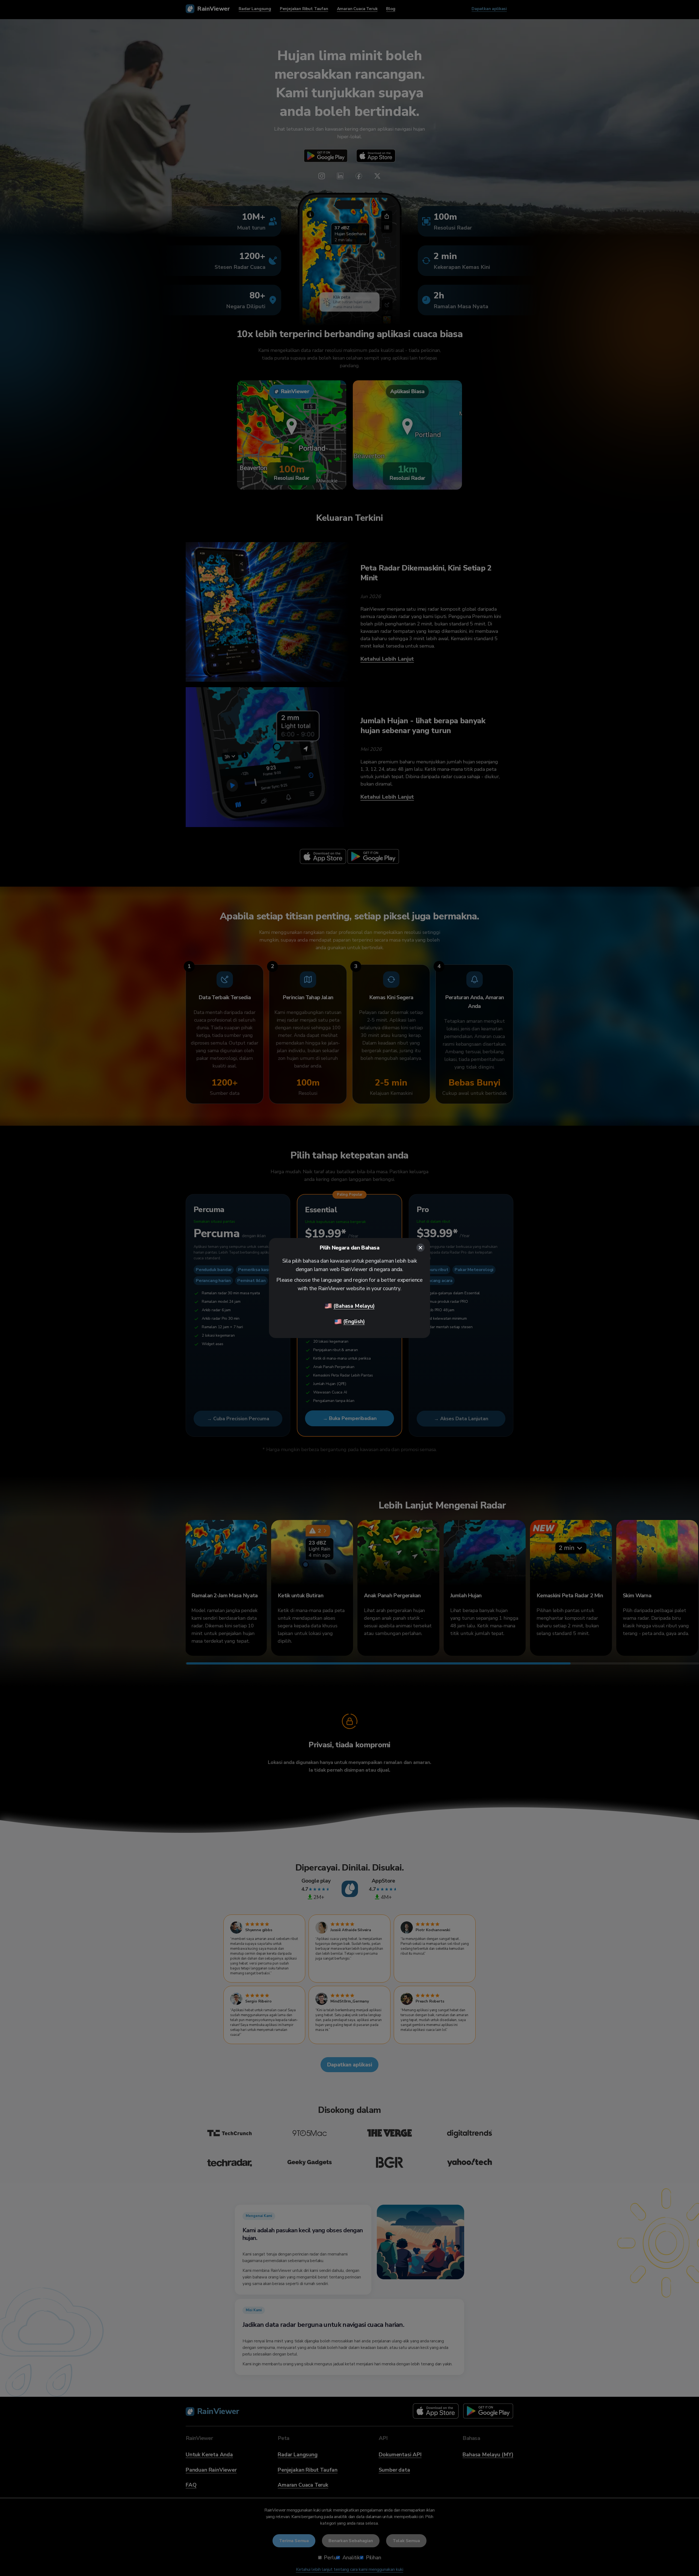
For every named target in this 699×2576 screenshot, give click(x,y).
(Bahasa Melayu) (354, 1306)
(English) (354, 1321)
